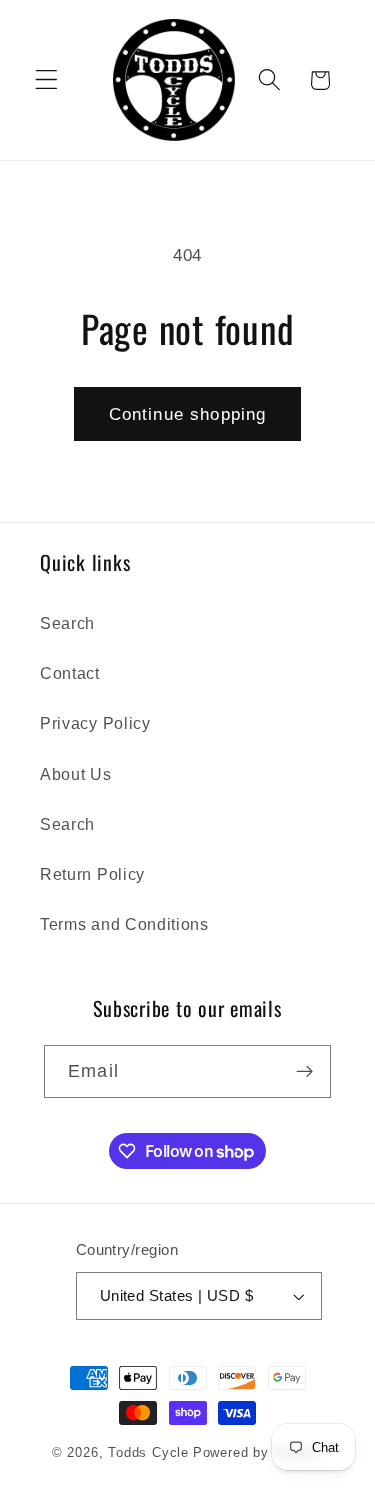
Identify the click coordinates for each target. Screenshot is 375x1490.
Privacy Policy (95, 723)
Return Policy (92, 874)
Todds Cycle (148, 1453)
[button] (46, 80)
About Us (76, 774)
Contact (70, 673)
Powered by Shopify (258, 1453)
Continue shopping (188, 414)
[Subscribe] (304, 1072)
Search (67, 623)
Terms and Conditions (124, 924)
